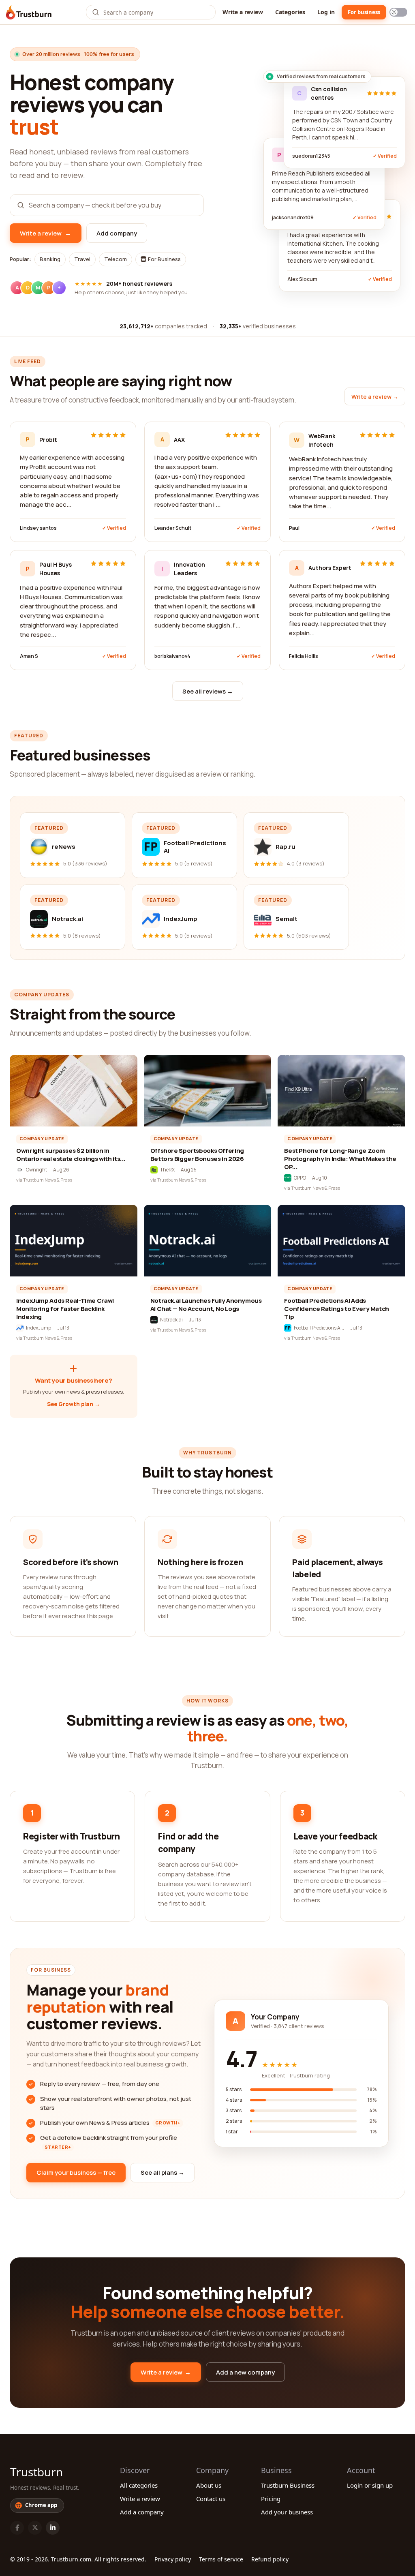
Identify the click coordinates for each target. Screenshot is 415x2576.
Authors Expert (330, 568)
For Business (164, 259)
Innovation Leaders (189, 569)
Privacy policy (173, 2559)
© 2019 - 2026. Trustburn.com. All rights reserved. (78, 2559)
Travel (82, 259)
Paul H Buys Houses (56, 569)
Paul (294, 528)
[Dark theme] (398, 12)
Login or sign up (370, 2485)
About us (209, 2485)
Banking (50, 259)
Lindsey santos (38, 528)
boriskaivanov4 (172, 656)
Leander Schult (173, 528)
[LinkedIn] (53, 2528)
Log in (326, 12)
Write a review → (375, 397)
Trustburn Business (288, 2485)
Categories (290, 12)
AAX (179, 440)
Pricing (271, 2499)
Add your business (287, 2512)
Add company (117, 233)
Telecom (116, 259)
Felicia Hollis (304, 656)
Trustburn (36, 2472)
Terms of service (221, 2559)
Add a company (142, 2512)
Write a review (243, 12)
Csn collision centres (329, 93)
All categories (139, 2485)
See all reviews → (208, 691)
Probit (48, 440)
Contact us (211, 2499)
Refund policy (270, 2559)
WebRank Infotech (322, 440)
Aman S (29, 656)
